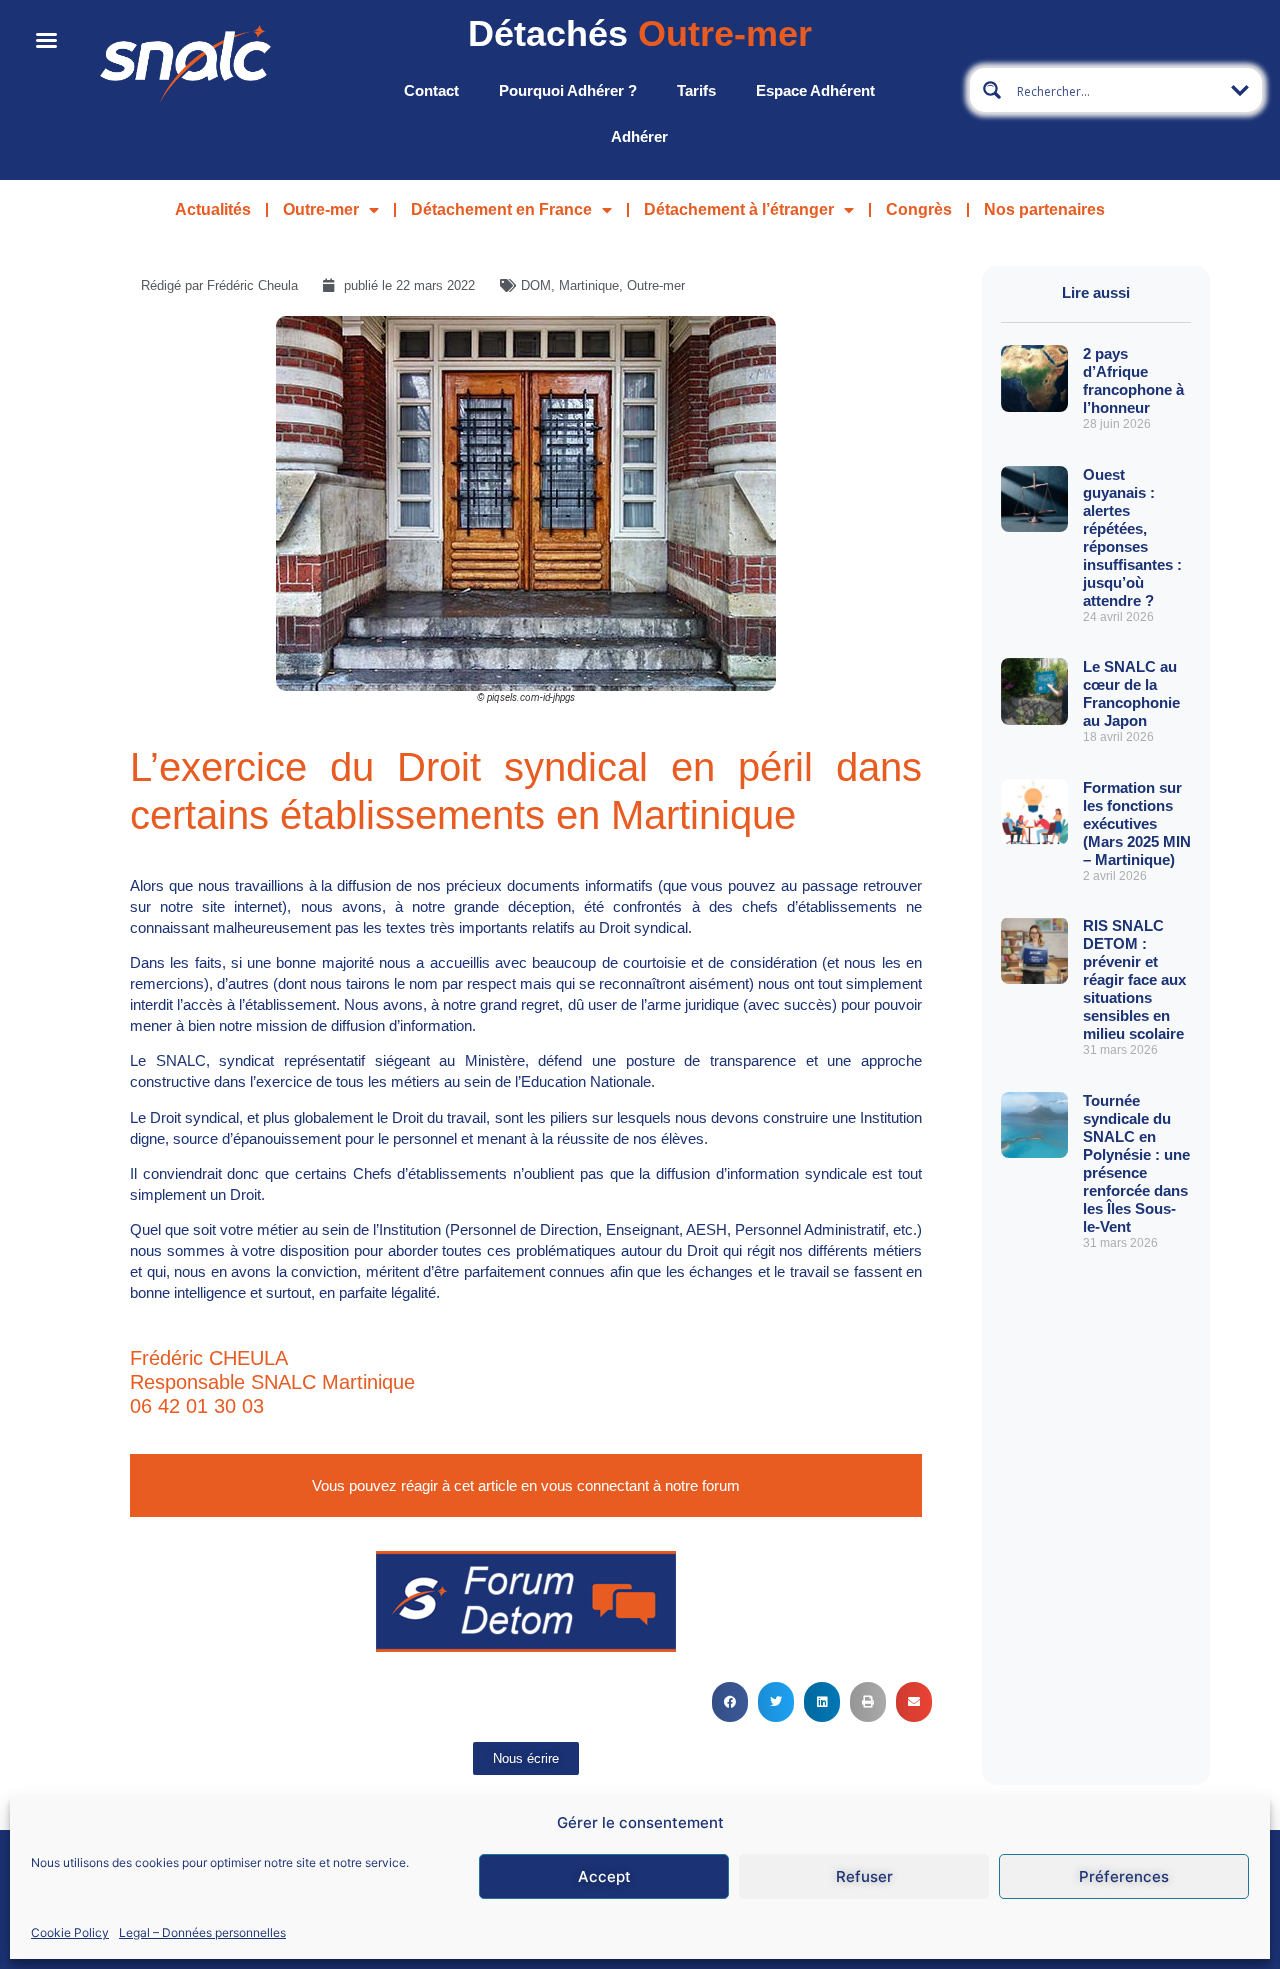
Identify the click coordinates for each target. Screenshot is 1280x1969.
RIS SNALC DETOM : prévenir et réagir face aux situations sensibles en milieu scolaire (1134, 979)
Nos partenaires (1044, 209)
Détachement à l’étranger (739, 209)
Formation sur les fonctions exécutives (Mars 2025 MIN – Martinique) (1137, 823)
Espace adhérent (815, 90)
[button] (730, 1702)
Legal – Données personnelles (202, 1932)
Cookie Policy (70, 1932)
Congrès (919, 209)
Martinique (589, 285)
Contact (431, 90)
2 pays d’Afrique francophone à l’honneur (1133, 380)
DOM (536, 285)
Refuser (864, 1876)
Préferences (1124, 1876)
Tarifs (696, 90)
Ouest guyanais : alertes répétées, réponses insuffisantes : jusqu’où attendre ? (1132, 537)
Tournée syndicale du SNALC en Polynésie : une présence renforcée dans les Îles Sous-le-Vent (1136, 1163)
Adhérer (639, 136)
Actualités (213, 209)
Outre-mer (321, 209)
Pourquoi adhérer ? (568, 90)
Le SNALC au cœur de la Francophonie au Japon (1131, 693)
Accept (604, 1876)
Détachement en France (501, 209)
